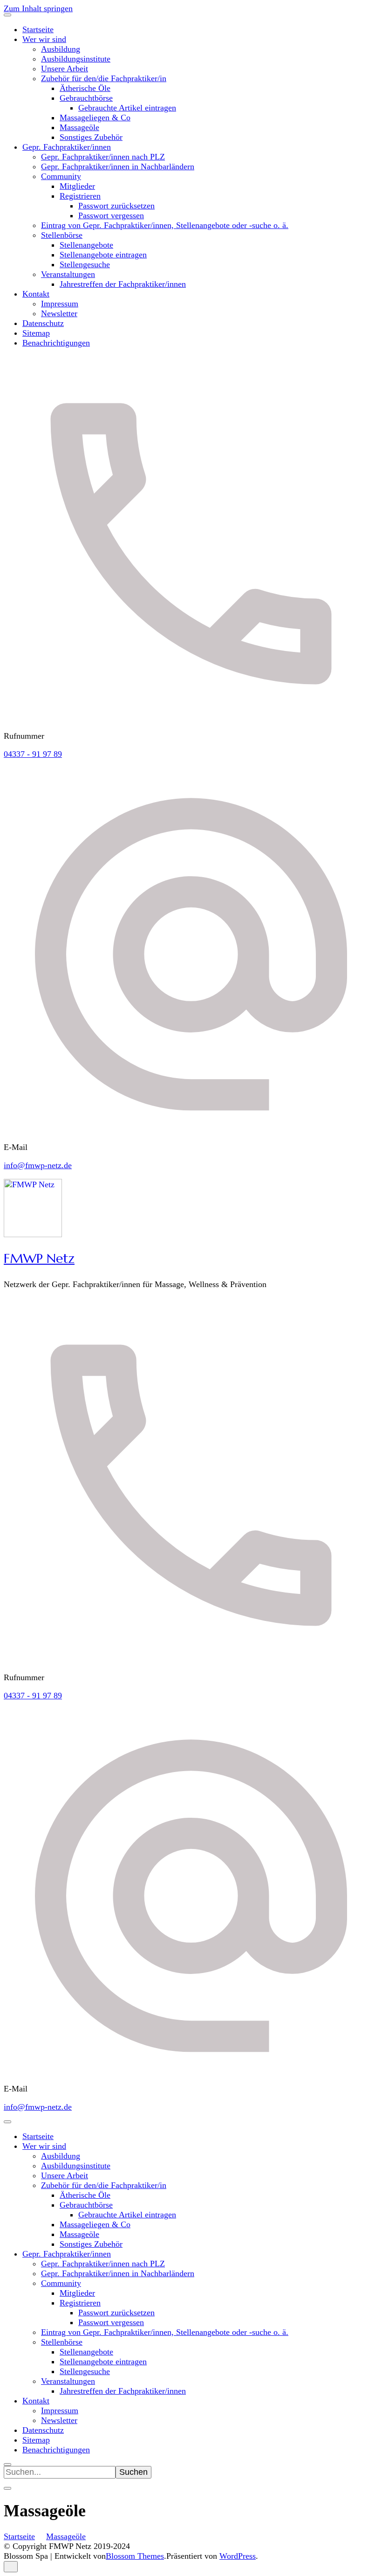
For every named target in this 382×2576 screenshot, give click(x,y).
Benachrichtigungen (56, 343)
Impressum (60, 304)
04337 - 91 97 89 (33, 754)
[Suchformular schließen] (7, 2488)
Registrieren (80, 196)
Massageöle (79, 127)
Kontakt (36, 294)
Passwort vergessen (111, 215)
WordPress (238, 2556)
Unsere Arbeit (65, 69)
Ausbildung (61, 49)
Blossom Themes (135, 2556)
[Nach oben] (11, 2567)
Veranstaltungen (68, 274)
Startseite (38, 29)
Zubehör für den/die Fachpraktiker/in (104, 78)
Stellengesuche (85, 264)
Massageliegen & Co (95, 118)
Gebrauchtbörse (86, 98)
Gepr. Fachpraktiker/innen (67, 147)
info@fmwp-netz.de (38, 1165)
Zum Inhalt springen (38, 8)
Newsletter (59, 313)
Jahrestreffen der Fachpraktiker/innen (123, 284)
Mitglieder (77, 186)
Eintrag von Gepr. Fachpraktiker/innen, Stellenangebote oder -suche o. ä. (165, 225)
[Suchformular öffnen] (7, 2465)
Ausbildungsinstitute (76, 59)
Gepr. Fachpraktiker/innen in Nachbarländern (118, 166)
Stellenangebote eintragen (103, 255)
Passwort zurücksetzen (116, 206)
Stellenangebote (86, 245)
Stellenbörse (62, 235)
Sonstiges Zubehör (91, 137)
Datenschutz (43, 323)
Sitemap (36, 333)
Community (61, 176)
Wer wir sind (44, 39)
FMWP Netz (39, 1258)
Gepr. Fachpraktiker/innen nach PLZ (103, 157)
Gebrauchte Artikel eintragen (127, 108)
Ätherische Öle (85, 88)
